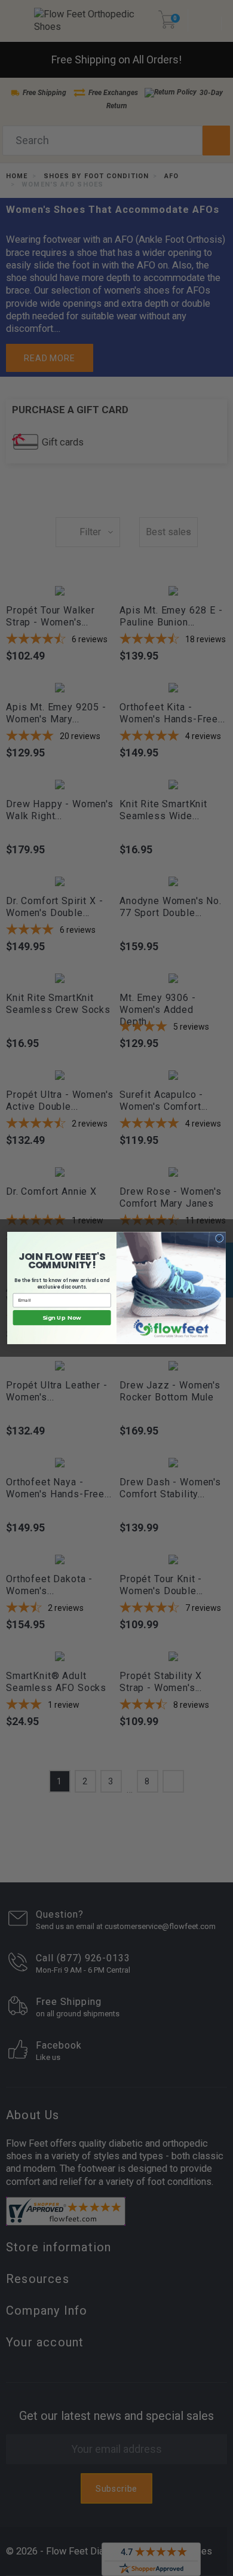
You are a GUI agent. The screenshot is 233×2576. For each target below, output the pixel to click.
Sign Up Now (62, 1318)
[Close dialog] (219, 1238)
